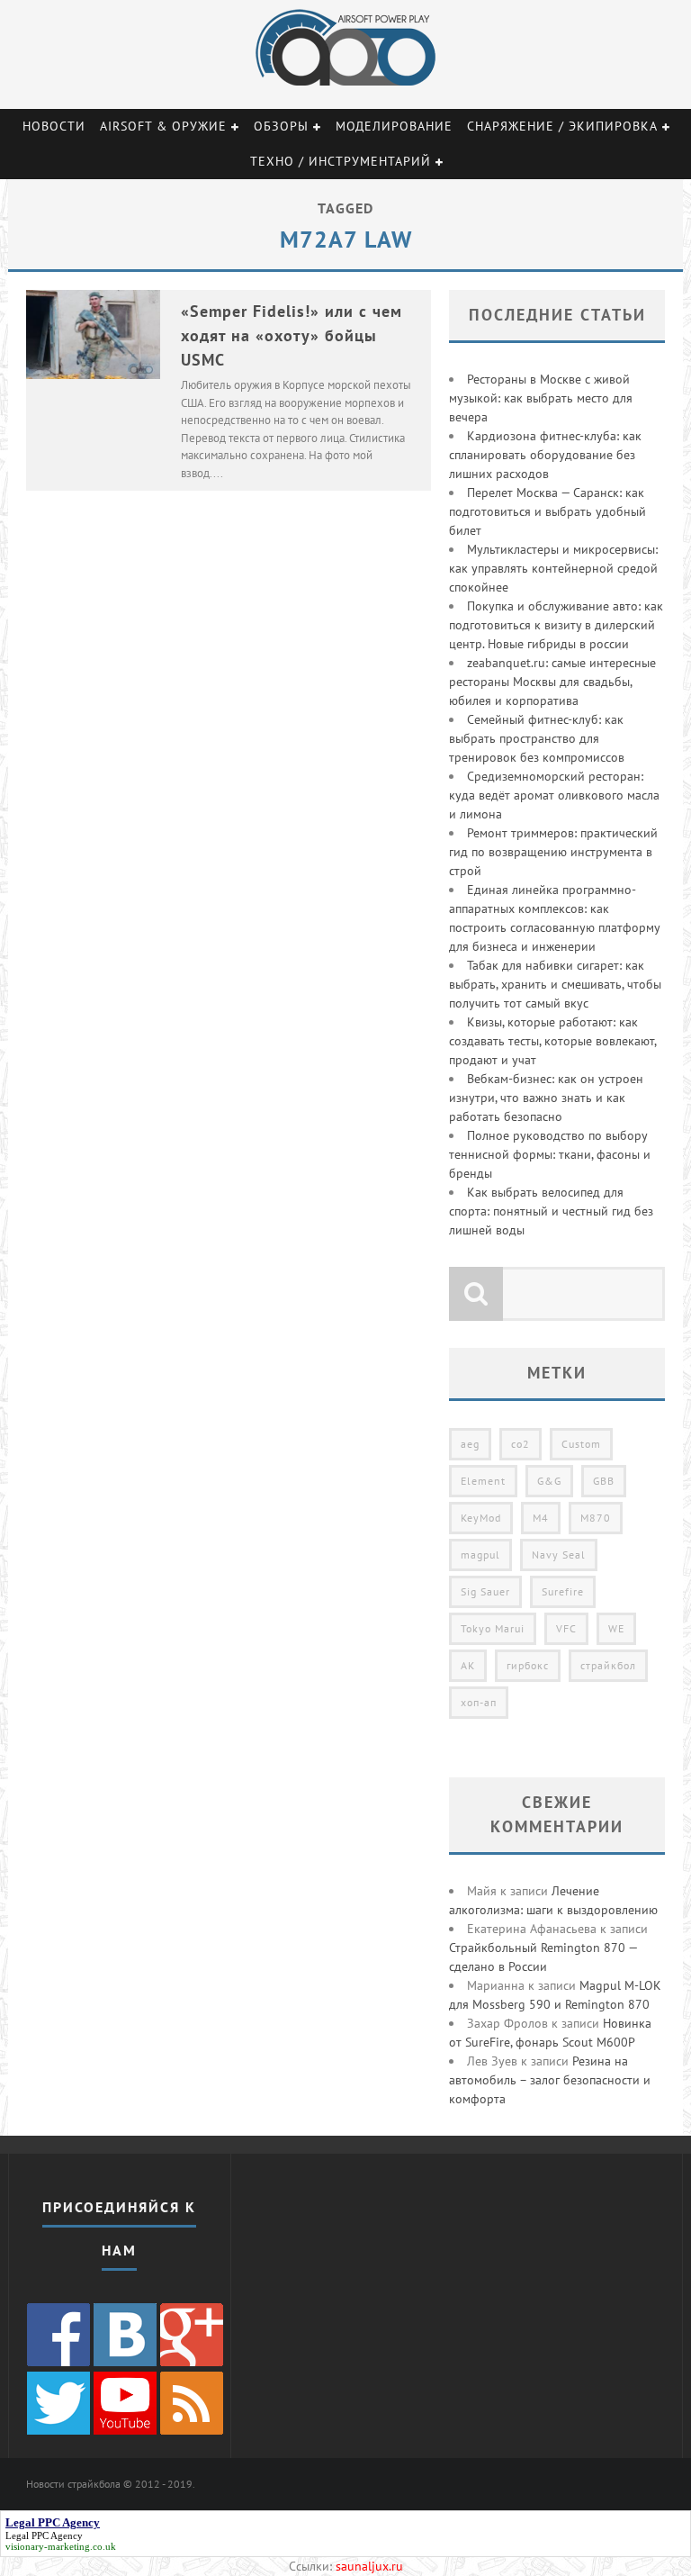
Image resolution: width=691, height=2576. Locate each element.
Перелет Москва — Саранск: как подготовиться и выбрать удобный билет (547, 511)
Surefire (563, 1591)
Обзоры (281, 126)
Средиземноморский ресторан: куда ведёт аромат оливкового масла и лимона (554, 795)
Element (483, 1481)
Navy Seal (559, 1555)
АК (468, 1665)
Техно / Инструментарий (341, 161)
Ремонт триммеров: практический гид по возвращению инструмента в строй (553, 852)
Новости (54, 126)
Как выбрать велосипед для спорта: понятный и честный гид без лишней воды (551, 1211)
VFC (566, 1628)
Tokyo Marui (493, 1628)
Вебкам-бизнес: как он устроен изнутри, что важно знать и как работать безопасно (546, 1098)
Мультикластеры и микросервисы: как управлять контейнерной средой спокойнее (553, 568)
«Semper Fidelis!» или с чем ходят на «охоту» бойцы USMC (292, 335)
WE (616, 1628)
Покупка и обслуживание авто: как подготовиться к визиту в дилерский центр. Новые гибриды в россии (556, 625)
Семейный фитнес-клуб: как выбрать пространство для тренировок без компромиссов (537, 738)
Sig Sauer (485, 1591)
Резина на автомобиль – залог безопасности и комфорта (550, 2080)
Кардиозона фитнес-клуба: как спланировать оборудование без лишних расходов (545, 455)
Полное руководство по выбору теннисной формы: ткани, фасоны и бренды (550, 1154)
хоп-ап (479, 1702)
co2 (520, 1444)
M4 (541, 1518)
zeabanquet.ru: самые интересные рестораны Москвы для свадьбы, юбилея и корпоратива (552, 682)
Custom (581, 1444)
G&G (549, 1481)
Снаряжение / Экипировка (562, 126)
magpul (480, 1555)
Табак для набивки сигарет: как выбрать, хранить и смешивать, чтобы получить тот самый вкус (555, 984)
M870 (596, 1518)
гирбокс (528, 1665)
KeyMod (481, 1518)
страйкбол (608, 1665)
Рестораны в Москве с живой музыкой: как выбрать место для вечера (541, 398)
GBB (604, 1481)
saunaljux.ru (369, 2566)
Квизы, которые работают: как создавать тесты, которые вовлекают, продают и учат (552, 1041)
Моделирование (394, 126)
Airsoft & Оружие (163, 126)
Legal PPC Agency (44, 2535)
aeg (470, 1444)
